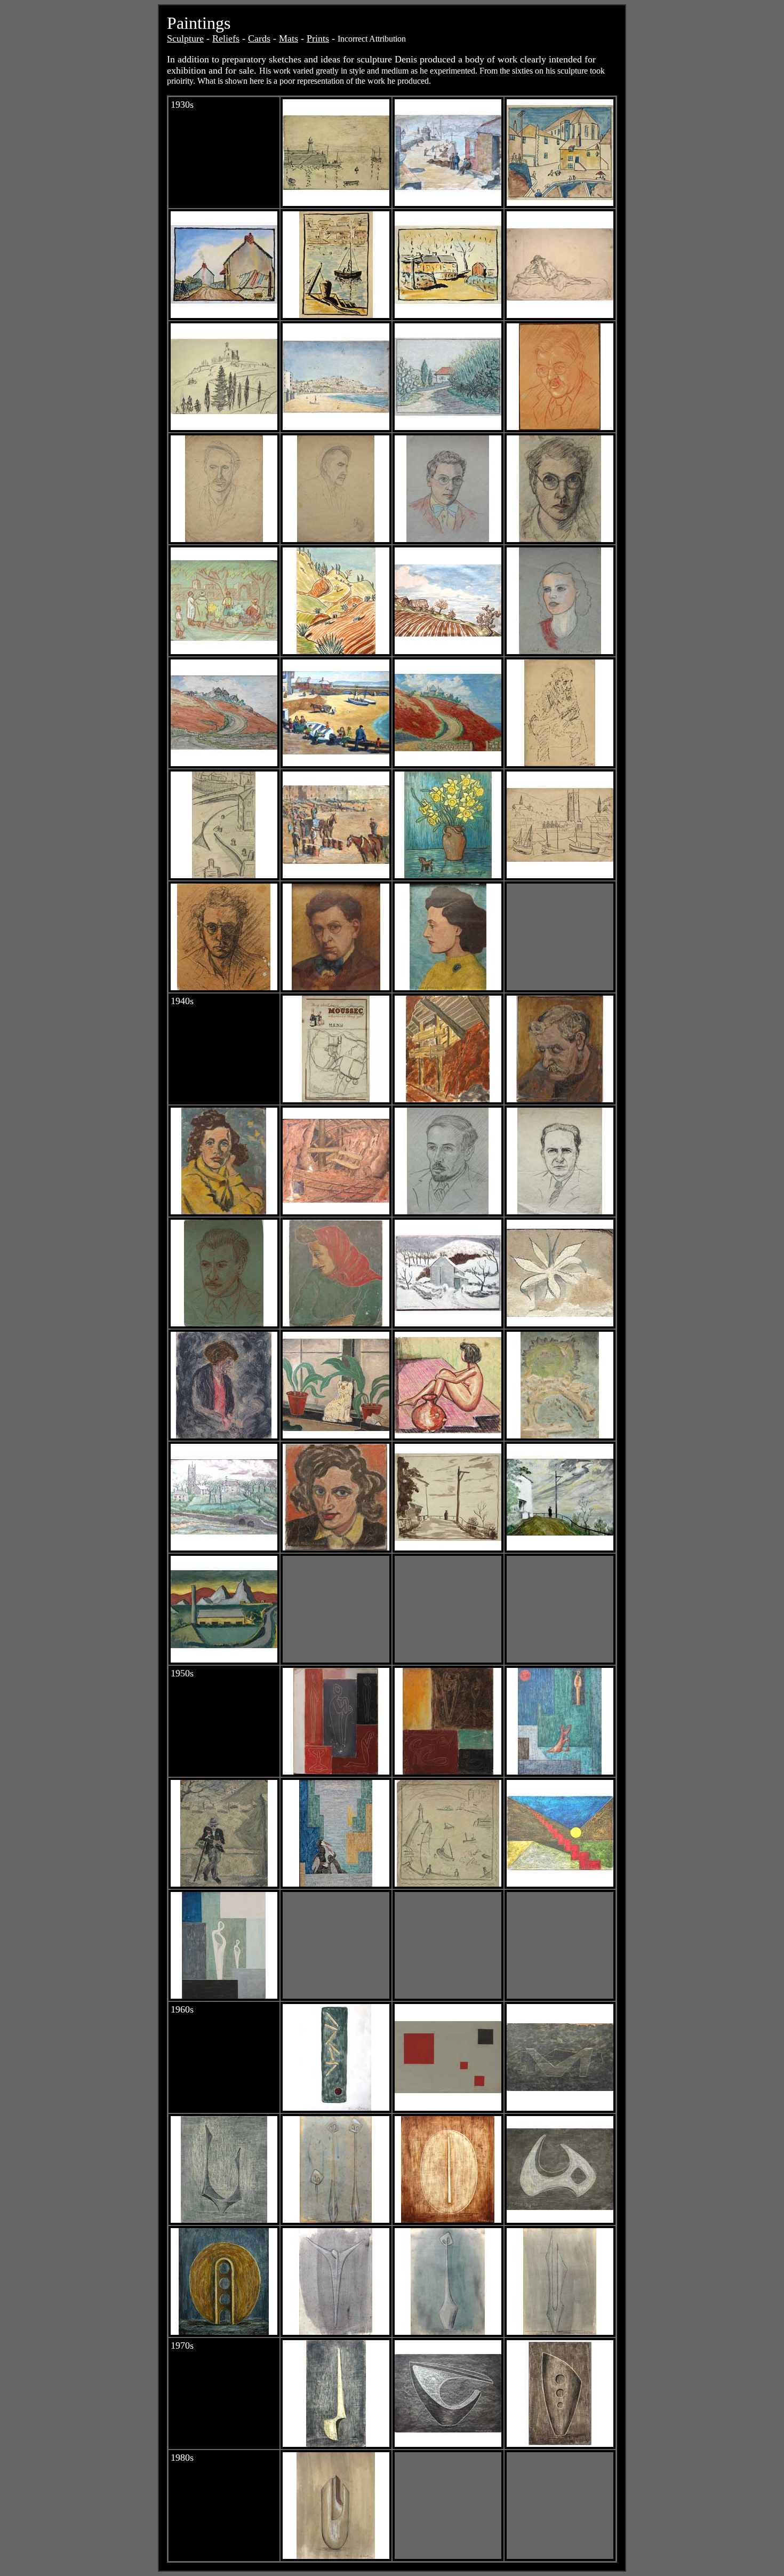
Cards (259, 38)
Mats (289, 38)
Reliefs (226, 38)
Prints (318, 38)
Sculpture (185, 38)
